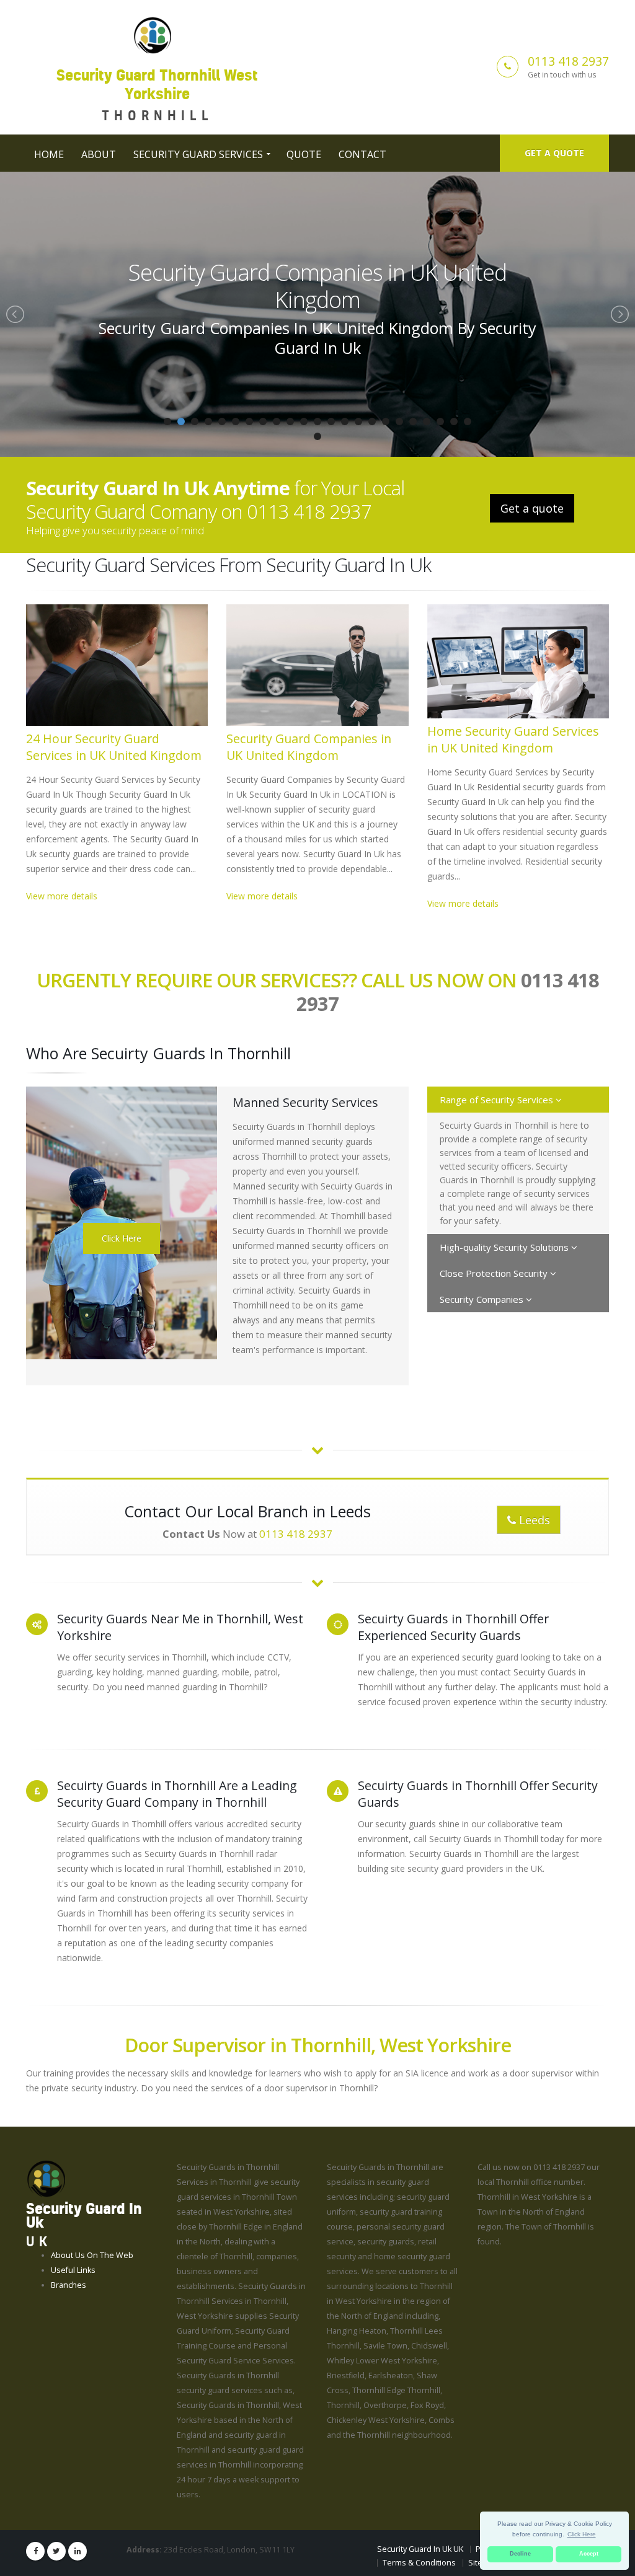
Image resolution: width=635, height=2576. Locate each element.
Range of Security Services (498, 1100)
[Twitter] (56, 2551)
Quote (304, 154)
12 (317, 421)
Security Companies (483, 1299)
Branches (69, 2285)
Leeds (533, 1520)
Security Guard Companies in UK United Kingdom (309, 747)
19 (413, 421)
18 (399, 421)
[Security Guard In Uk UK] (46, 2178)
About (99, 154)
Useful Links (73, 2270)
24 (317, 436)
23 (468, 421)
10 (290, 421)
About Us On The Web (92, 2255)
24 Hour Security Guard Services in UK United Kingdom (114, 747)
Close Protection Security (495, 1273)
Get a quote (554, 153)
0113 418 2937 (568, 61)
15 (358, 421)
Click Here (122, 1238)
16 (372, 421)
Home (49, 154)
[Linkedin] (78, 2551)
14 (345, 421)
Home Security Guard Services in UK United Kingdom (317, 286)
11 (304, 421)
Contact (362, 154)
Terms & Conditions (419, 2563)
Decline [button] (520, 2554)
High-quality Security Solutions (505, 1247)
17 (386, 421)
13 (331, 421)
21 (440, 421)
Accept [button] (589, 2554)
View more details (62, 896)
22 (454, 421)
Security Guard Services (198, 154)
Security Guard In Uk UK (420, 2549)
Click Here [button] (582, 2534)
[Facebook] (35, 2551)
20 (427, 421)
